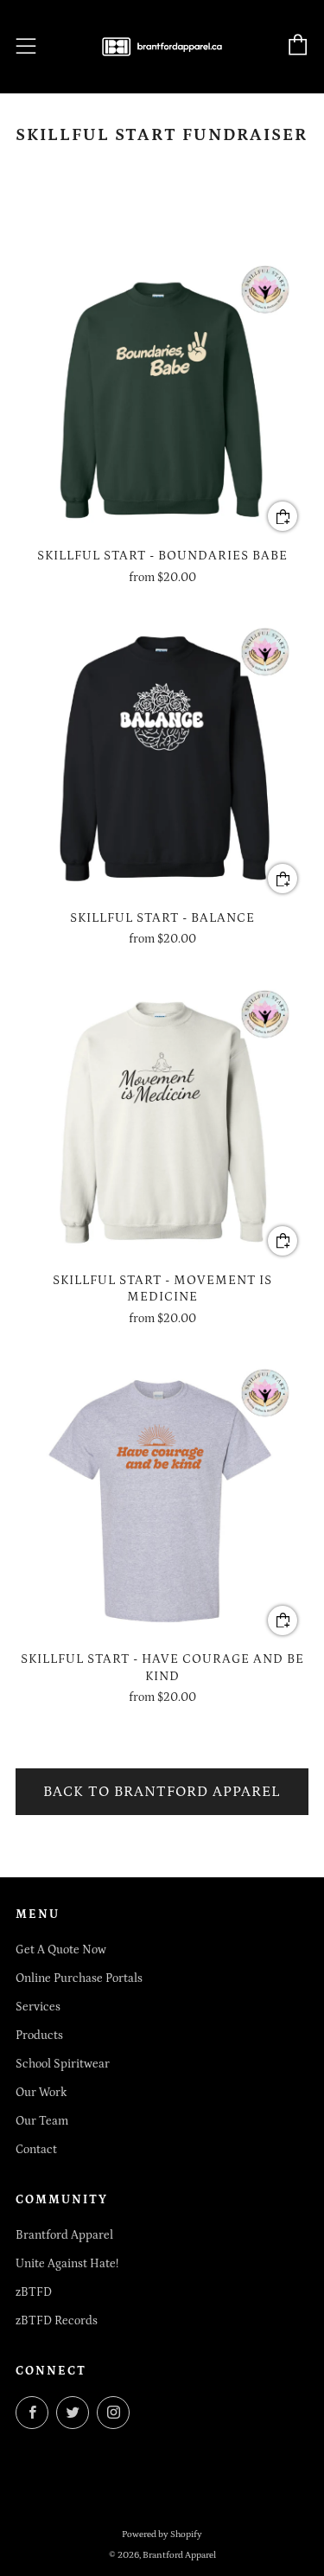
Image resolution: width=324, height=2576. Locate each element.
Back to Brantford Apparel (162, 1792)
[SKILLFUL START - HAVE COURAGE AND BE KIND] (162, 1499)
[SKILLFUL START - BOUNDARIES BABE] (162, 396)
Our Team (42, 2121)
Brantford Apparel (64, 2235)
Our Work (41, 2093)
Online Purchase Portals (79, 1978)
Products (39, 2036)
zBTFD (34, 2292)
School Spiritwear (63, 2064)
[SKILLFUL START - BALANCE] (162, 758)
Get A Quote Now (61, 1950)
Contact (36, 2150)
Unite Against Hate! (67, 2264)
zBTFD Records (57, 2321)
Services (38, 2007)
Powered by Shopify (162, 2534)
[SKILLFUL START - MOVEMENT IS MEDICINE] (162, 1120)
